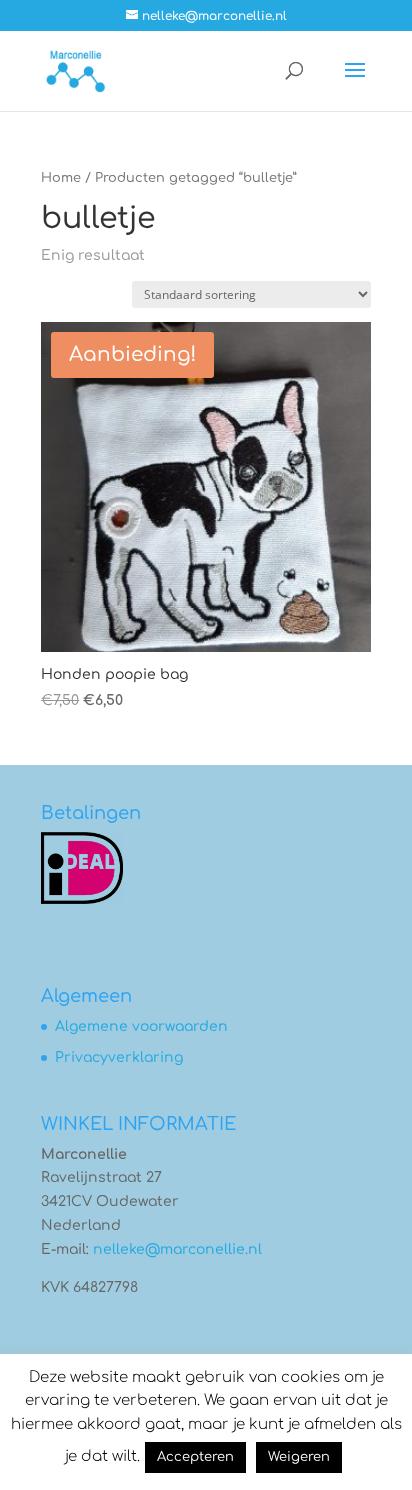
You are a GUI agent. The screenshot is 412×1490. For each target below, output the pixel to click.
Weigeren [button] (299, 1457)
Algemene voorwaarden (141, 1026)
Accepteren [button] (195, 1457)
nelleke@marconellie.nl (177, 1249)
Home (61, 178)
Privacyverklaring (119, 1057)
